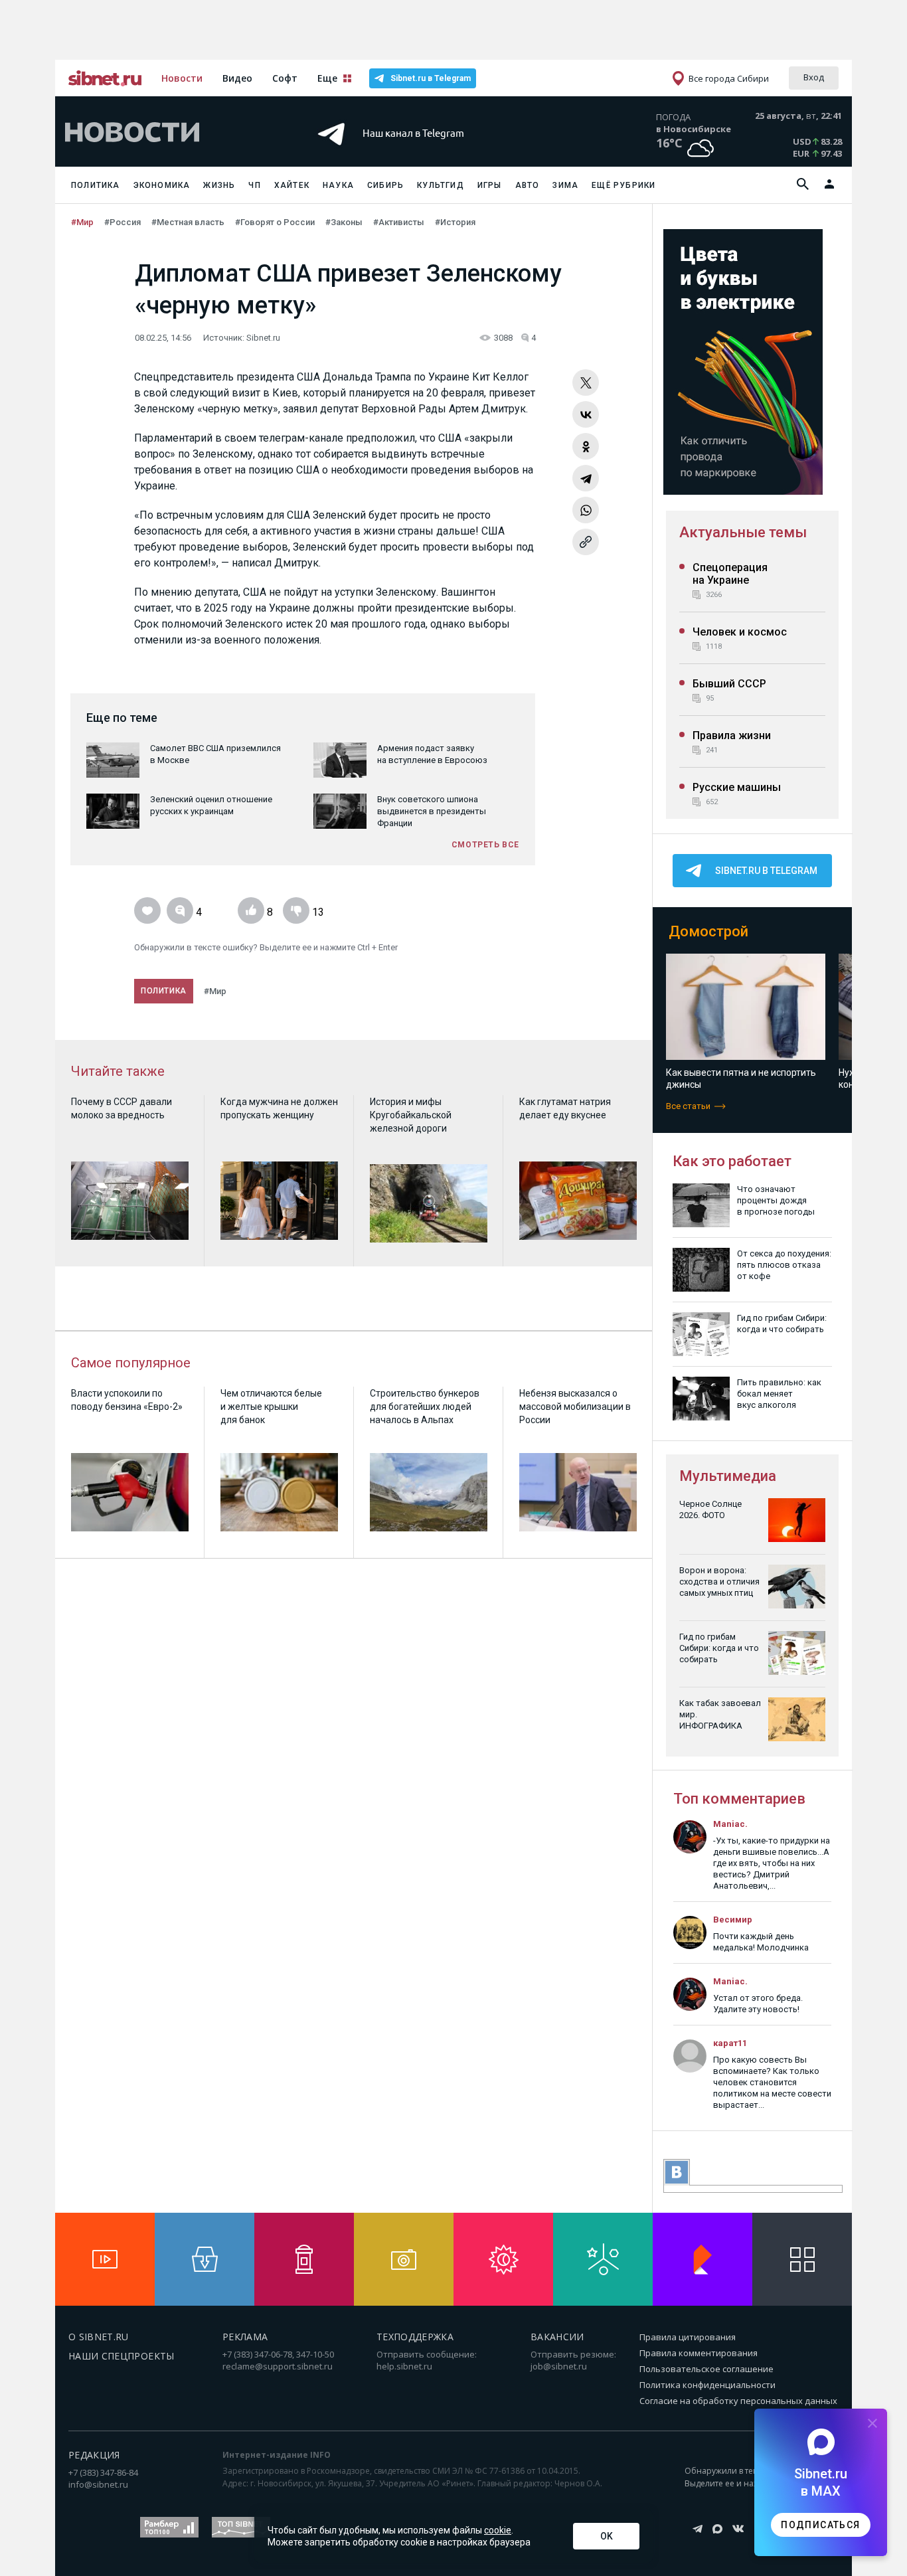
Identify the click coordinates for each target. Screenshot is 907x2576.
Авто (528, 185)
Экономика (162, 185)
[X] (586, 383)
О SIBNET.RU (99, 2337)
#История (455, 222)
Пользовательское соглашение (706, 2369)
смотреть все (485, 845)
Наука (338, 185)
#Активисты (399, 222)
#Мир (82, 222)
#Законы (344, 222)
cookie (498, 2530)
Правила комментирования (699, 2353)
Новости (182, 78)
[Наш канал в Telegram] (430, 152)
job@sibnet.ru (559, 2366)
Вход (814, 77)
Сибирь (385, 185)
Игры (490, 185)
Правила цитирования (688, 2337)
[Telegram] (586, 478)
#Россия (123, 222)
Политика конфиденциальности (707, 2385)
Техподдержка (415, 2337)
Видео (237, 78)
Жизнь (219, 185)
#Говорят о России (275, 222)
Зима (565, 185)
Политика (96, 185)
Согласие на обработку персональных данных (738, 2401)
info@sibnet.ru (98, 2484)
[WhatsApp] (586, 510)
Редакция (94, 2455)
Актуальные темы (743, 532)
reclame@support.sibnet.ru (278, 2366)
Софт (285, 78)
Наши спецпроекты (122, 2356)
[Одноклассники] (586, 446)
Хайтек (292, 185)
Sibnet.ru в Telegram (431, 78)
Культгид (441, 185)
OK (607, 2536)
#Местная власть (188, 222)
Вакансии (557, 2337)
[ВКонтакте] (586, 414)
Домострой (708, 931)
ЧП (254, 185)
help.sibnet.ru (404, 2366)
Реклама (245, 2337)
